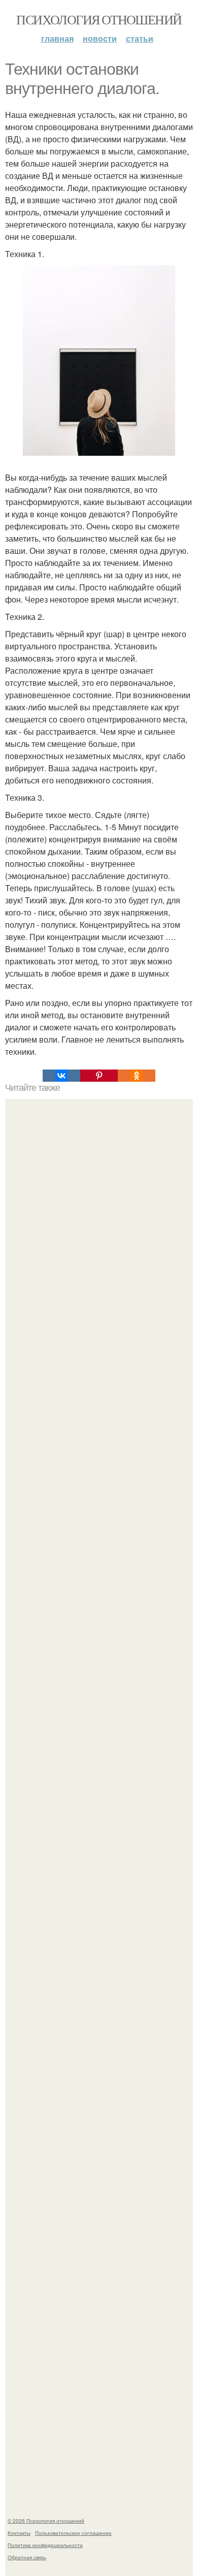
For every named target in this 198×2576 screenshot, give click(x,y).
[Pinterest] (99, 1076)
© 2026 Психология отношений (46, 2521)
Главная (57, 38)
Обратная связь (27, 2557)
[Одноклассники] (137, 1076)
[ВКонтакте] (61, 1076)
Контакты (19, 2533)
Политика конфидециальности (45, 2545)
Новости (100, 38)
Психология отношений (99, 19)
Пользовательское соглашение (73, 2533)
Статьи (140, 38)
